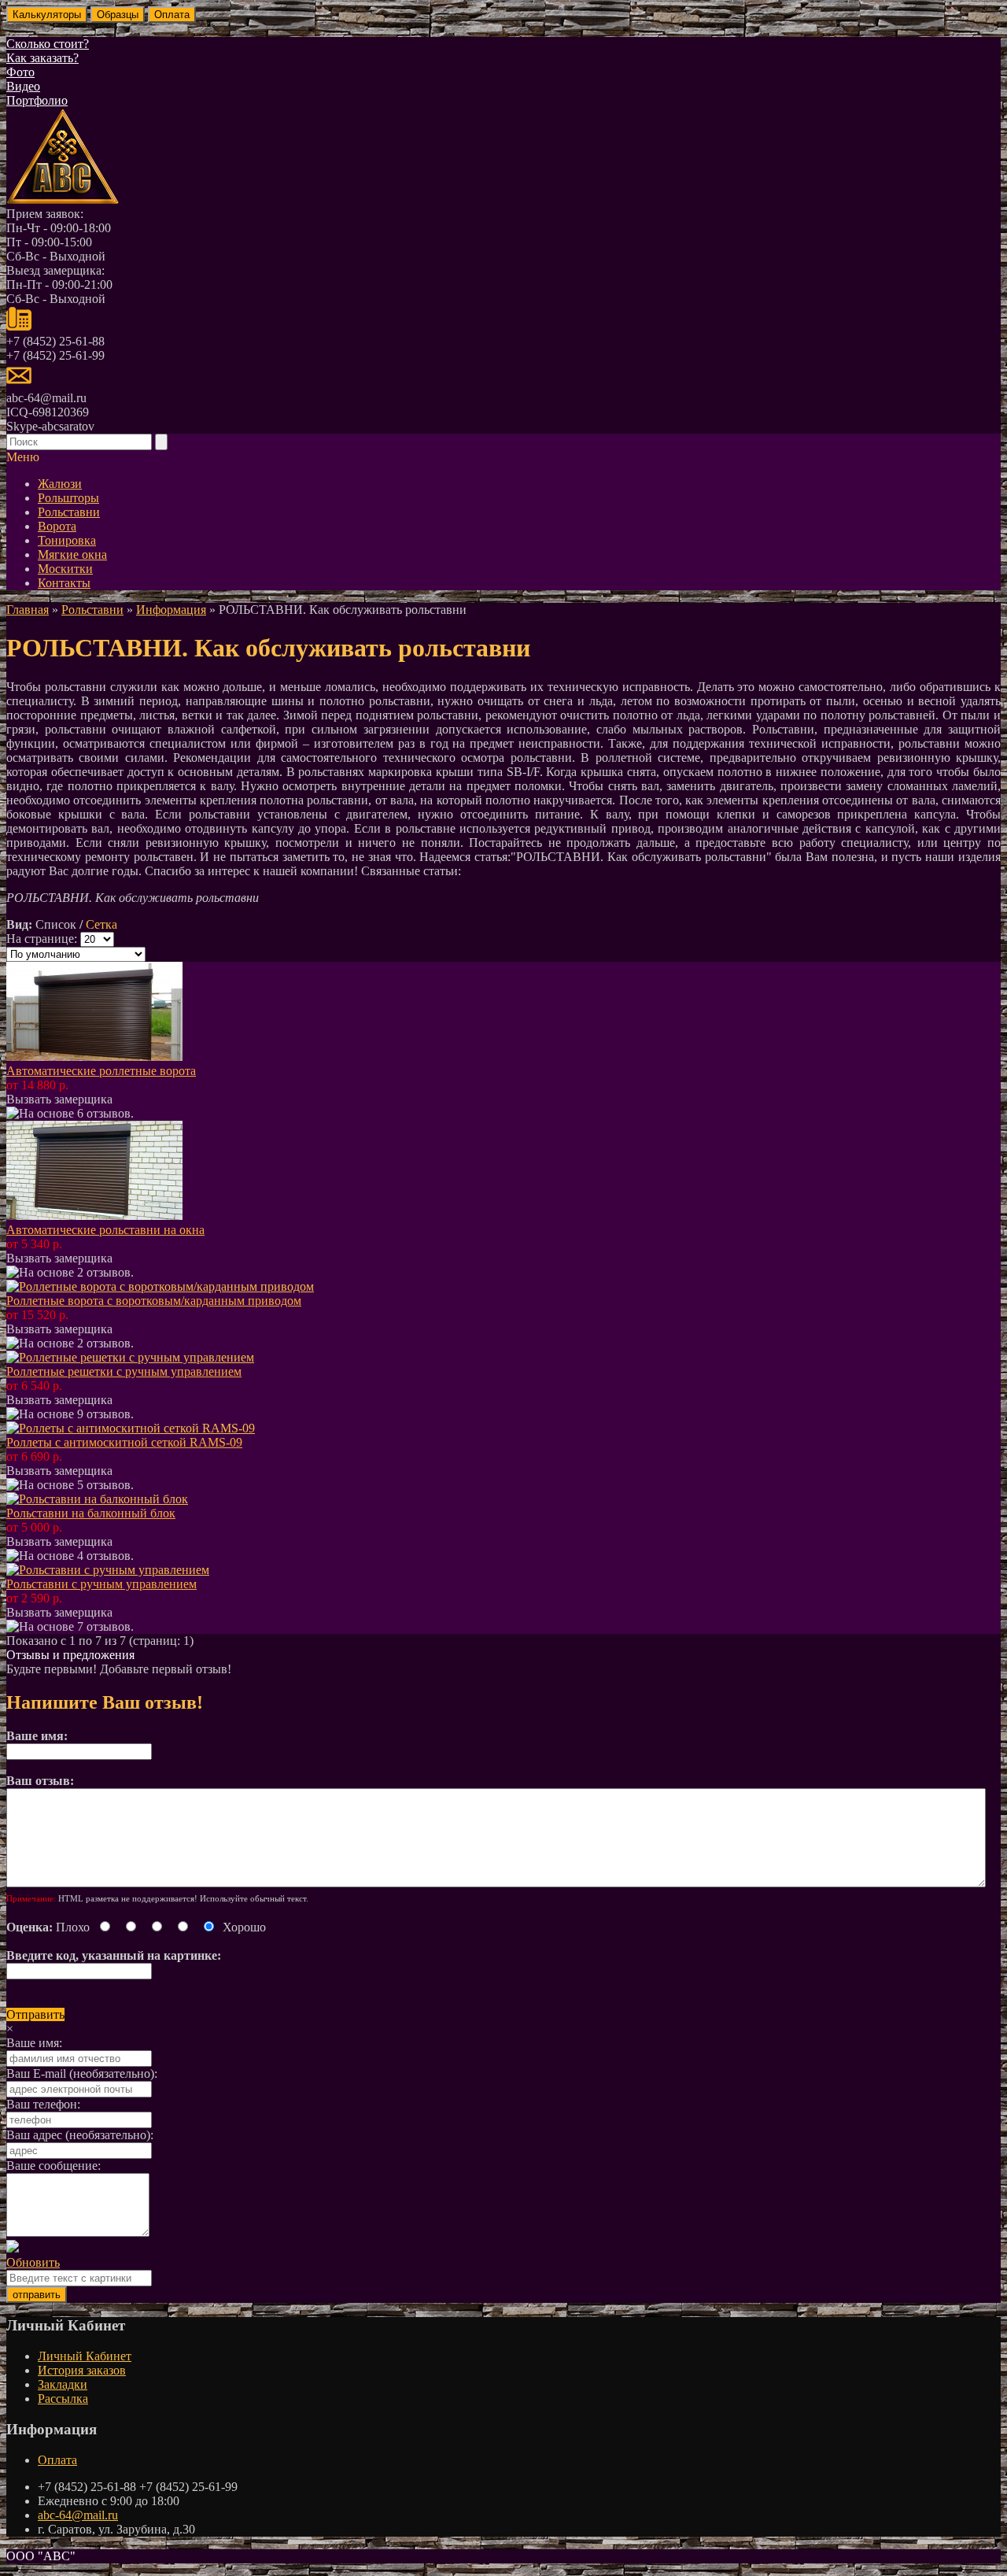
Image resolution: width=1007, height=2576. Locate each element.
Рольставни (69, 512)
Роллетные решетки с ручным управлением (124, 1371)
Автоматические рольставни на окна (105, 1230)
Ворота (57, 526)
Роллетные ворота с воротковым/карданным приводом (154, 1301)
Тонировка (67, 540)
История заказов (82, 2370)
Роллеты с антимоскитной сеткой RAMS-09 (124, 1442)
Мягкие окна (72, 554)
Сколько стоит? (48, 44)
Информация (171, 610)
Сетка (101, 924)
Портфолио (37, 100)
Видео (23, 86)
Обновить (33, 2262)
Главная (28, 610)
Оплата (57, 2460)
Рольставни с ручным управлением (101, 1584)
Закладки (63, 2384)
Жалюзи (60, 484)
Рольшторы (68, 498)
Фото (20, 72)
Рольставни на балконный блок (91, 1513)
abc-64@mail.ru (78, 2515)
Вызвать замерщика (59, 1099)
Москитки (65, 569)
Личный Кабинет (85, 2356)
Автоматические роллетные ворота (101, 1071)
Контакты (64, 583)
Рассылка (63, 2399)
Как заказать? (42, 58)
